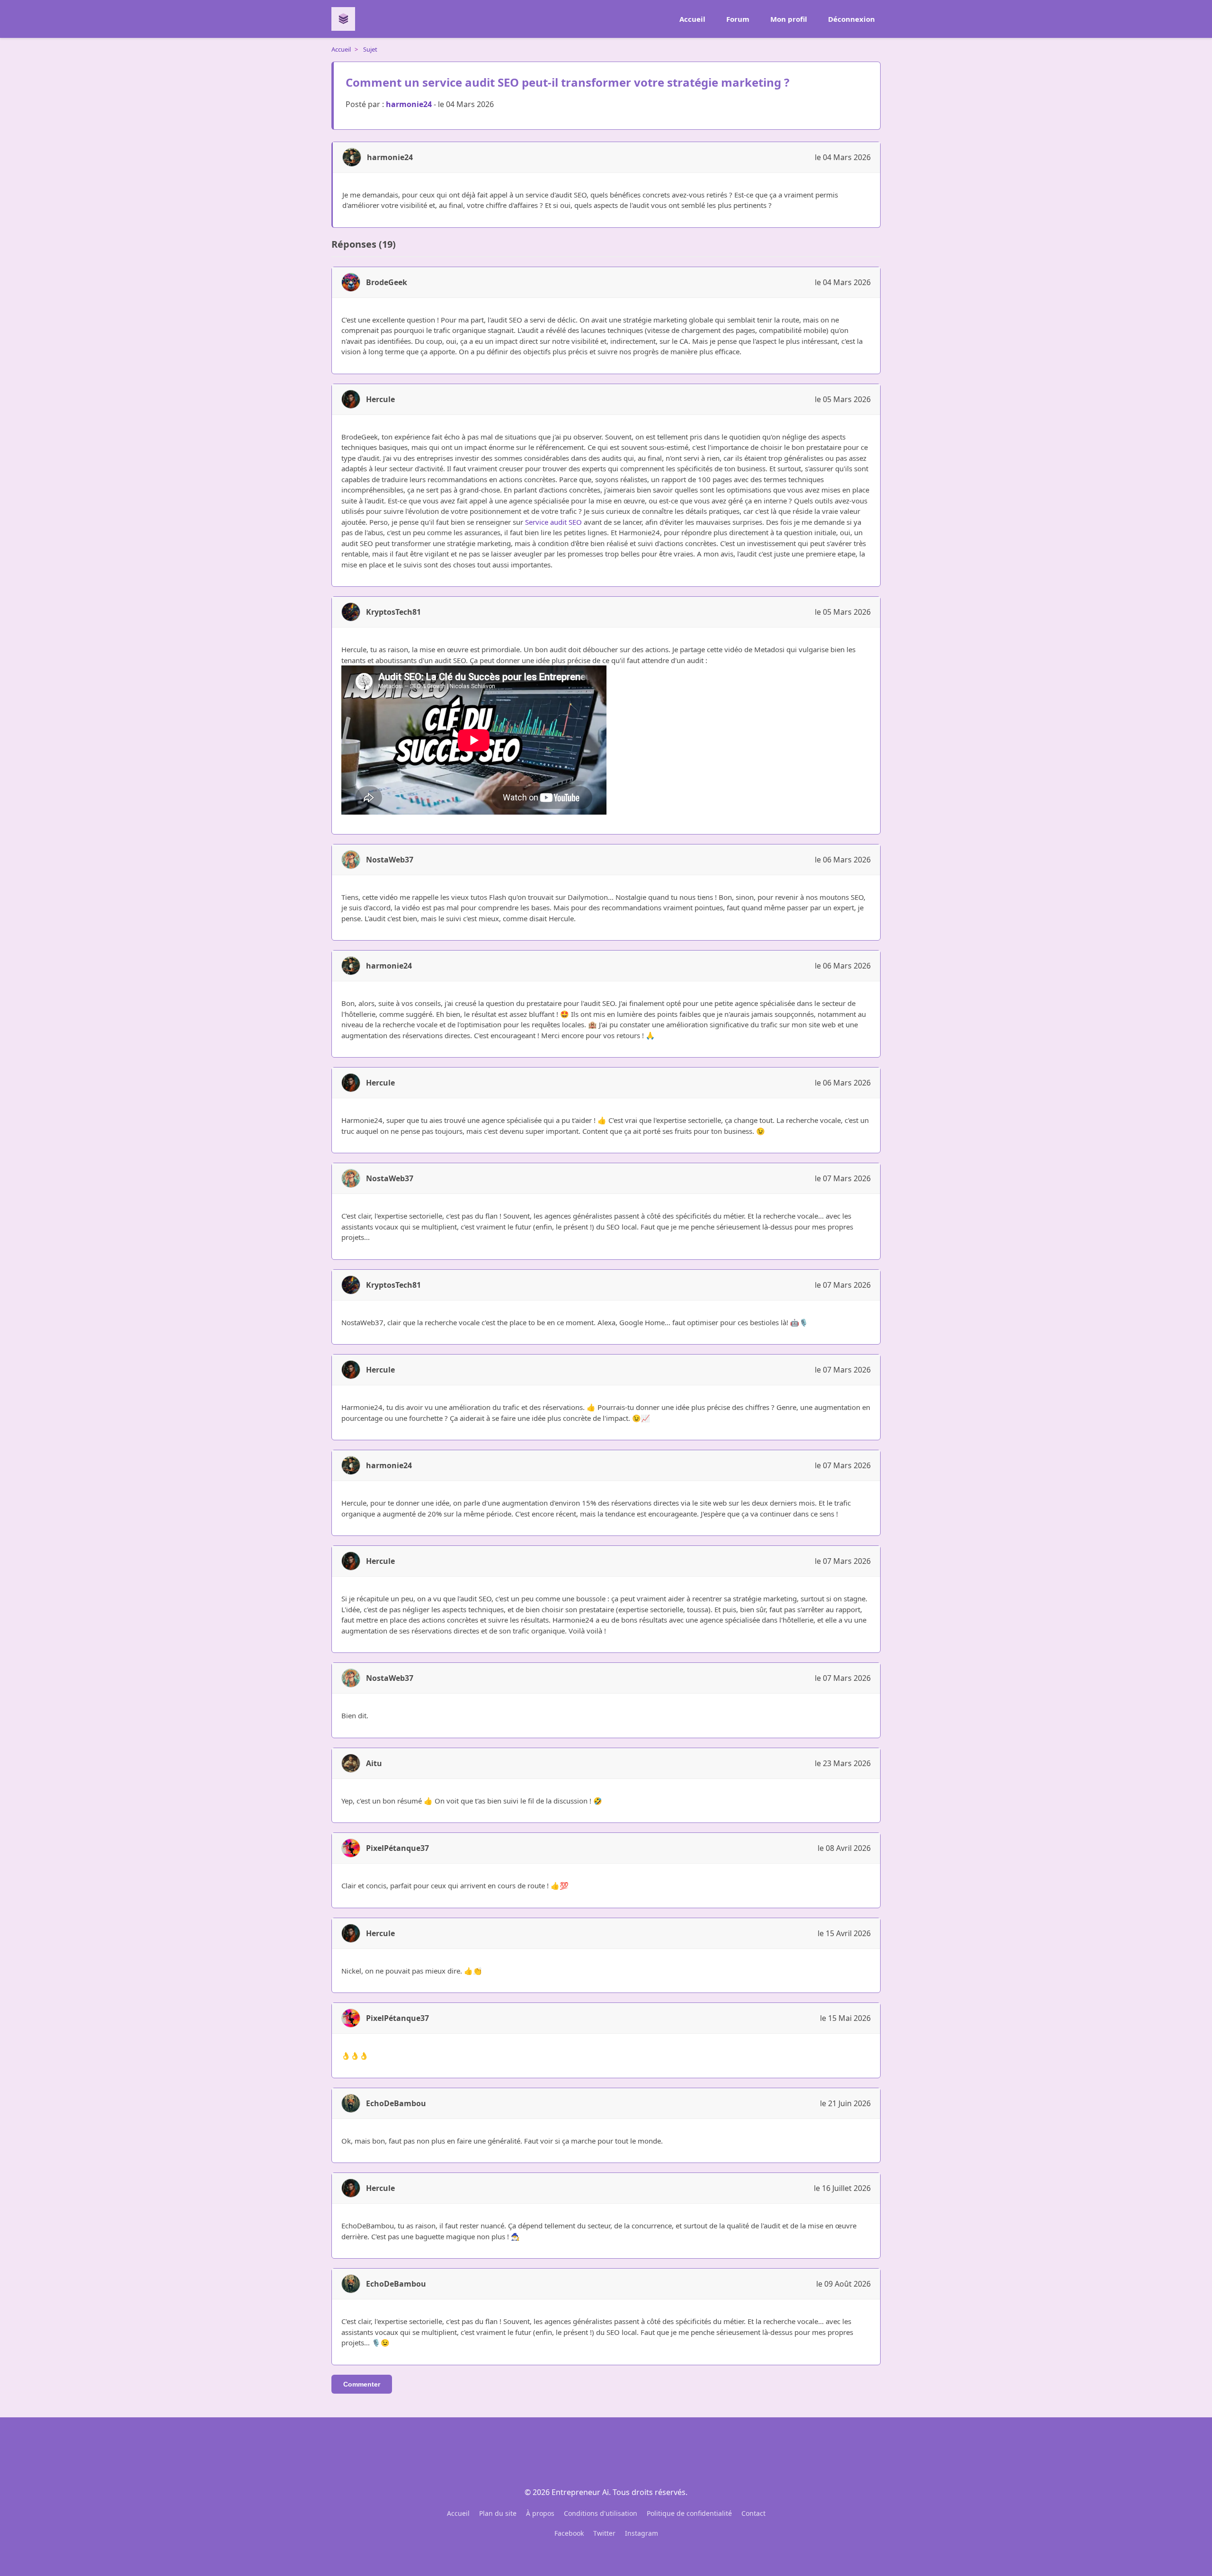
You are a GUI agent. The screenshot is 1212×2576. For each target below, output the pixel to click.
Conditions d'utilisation (601, 2513)
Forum (738, 19)
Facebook (569, 2533)
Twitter (604, 2533)
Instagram (642, 2533)
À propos (540, 2513)
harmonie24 (409, 104)
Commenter (362, 2384)
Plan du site (498, 2513)
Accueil (692, 19)
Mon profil (789, 19)
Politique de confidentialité (689, 2513)
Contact (753, 2513)
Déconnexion (851, 19)
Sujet (370, 49)
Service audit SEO (553, 522)
